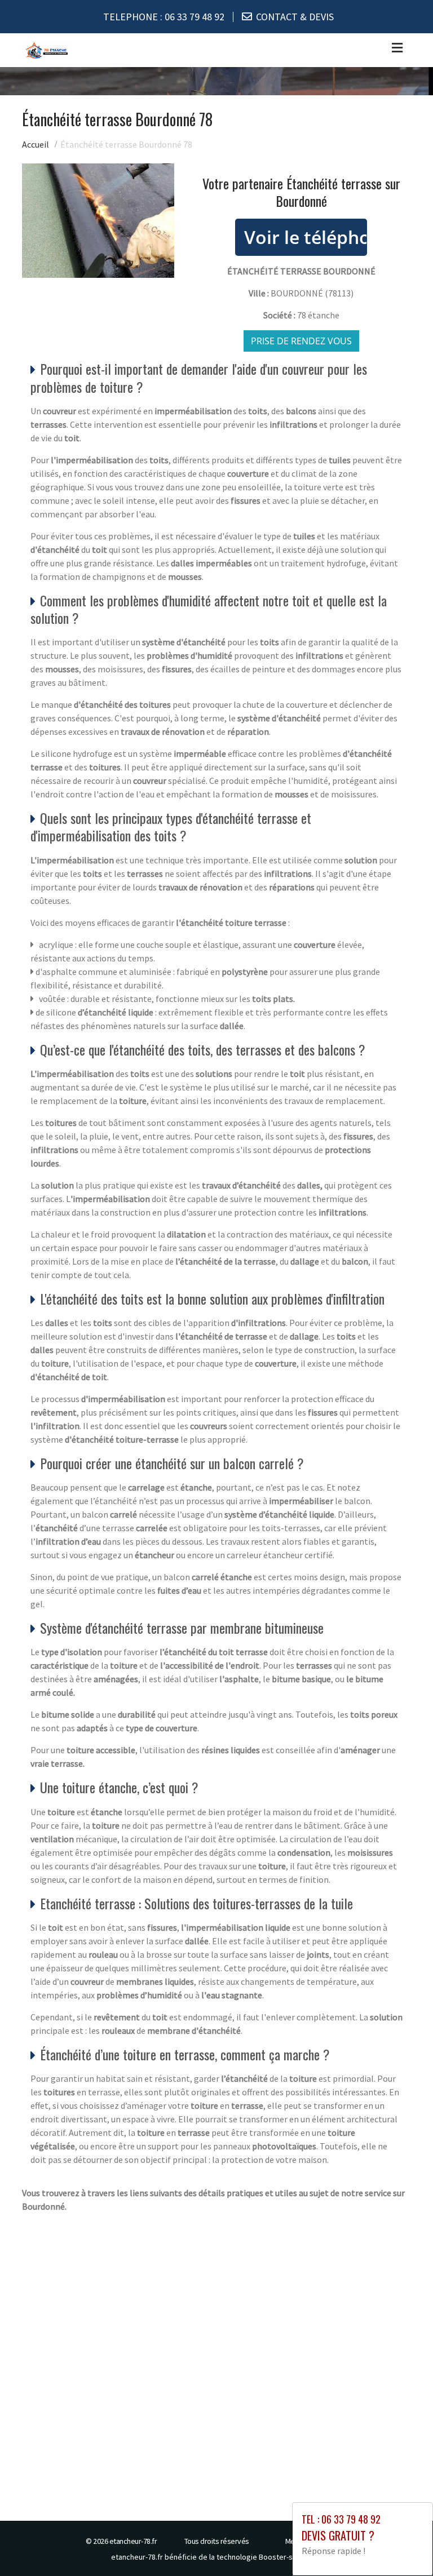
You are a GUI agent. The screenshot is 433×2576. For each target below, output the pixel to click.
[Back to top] (402, 2545)
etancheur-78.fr (133, 2541)
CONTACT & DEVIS (295, 17)
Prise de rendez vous (301, 341)
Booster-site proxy (291, 2557)
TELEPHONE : (164, 17)
